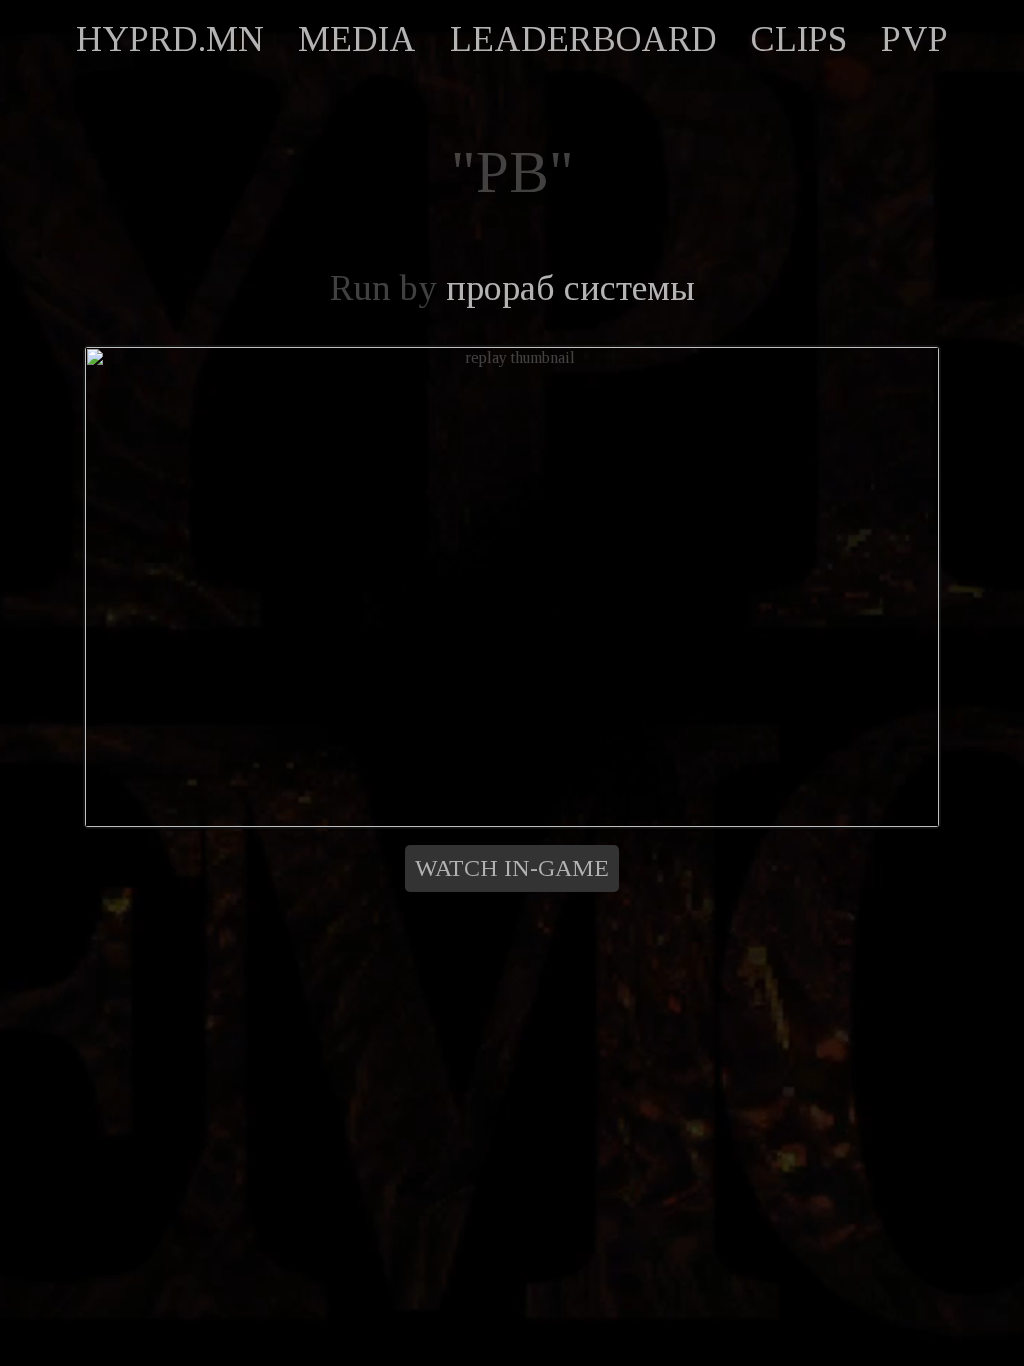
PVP (914, 39)
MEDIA (357, 39)
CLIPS (799, 39)
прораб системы (570, 288)
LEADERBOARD (583, 39)
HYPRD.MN (170, 39)
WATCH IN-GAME (512, 868)
